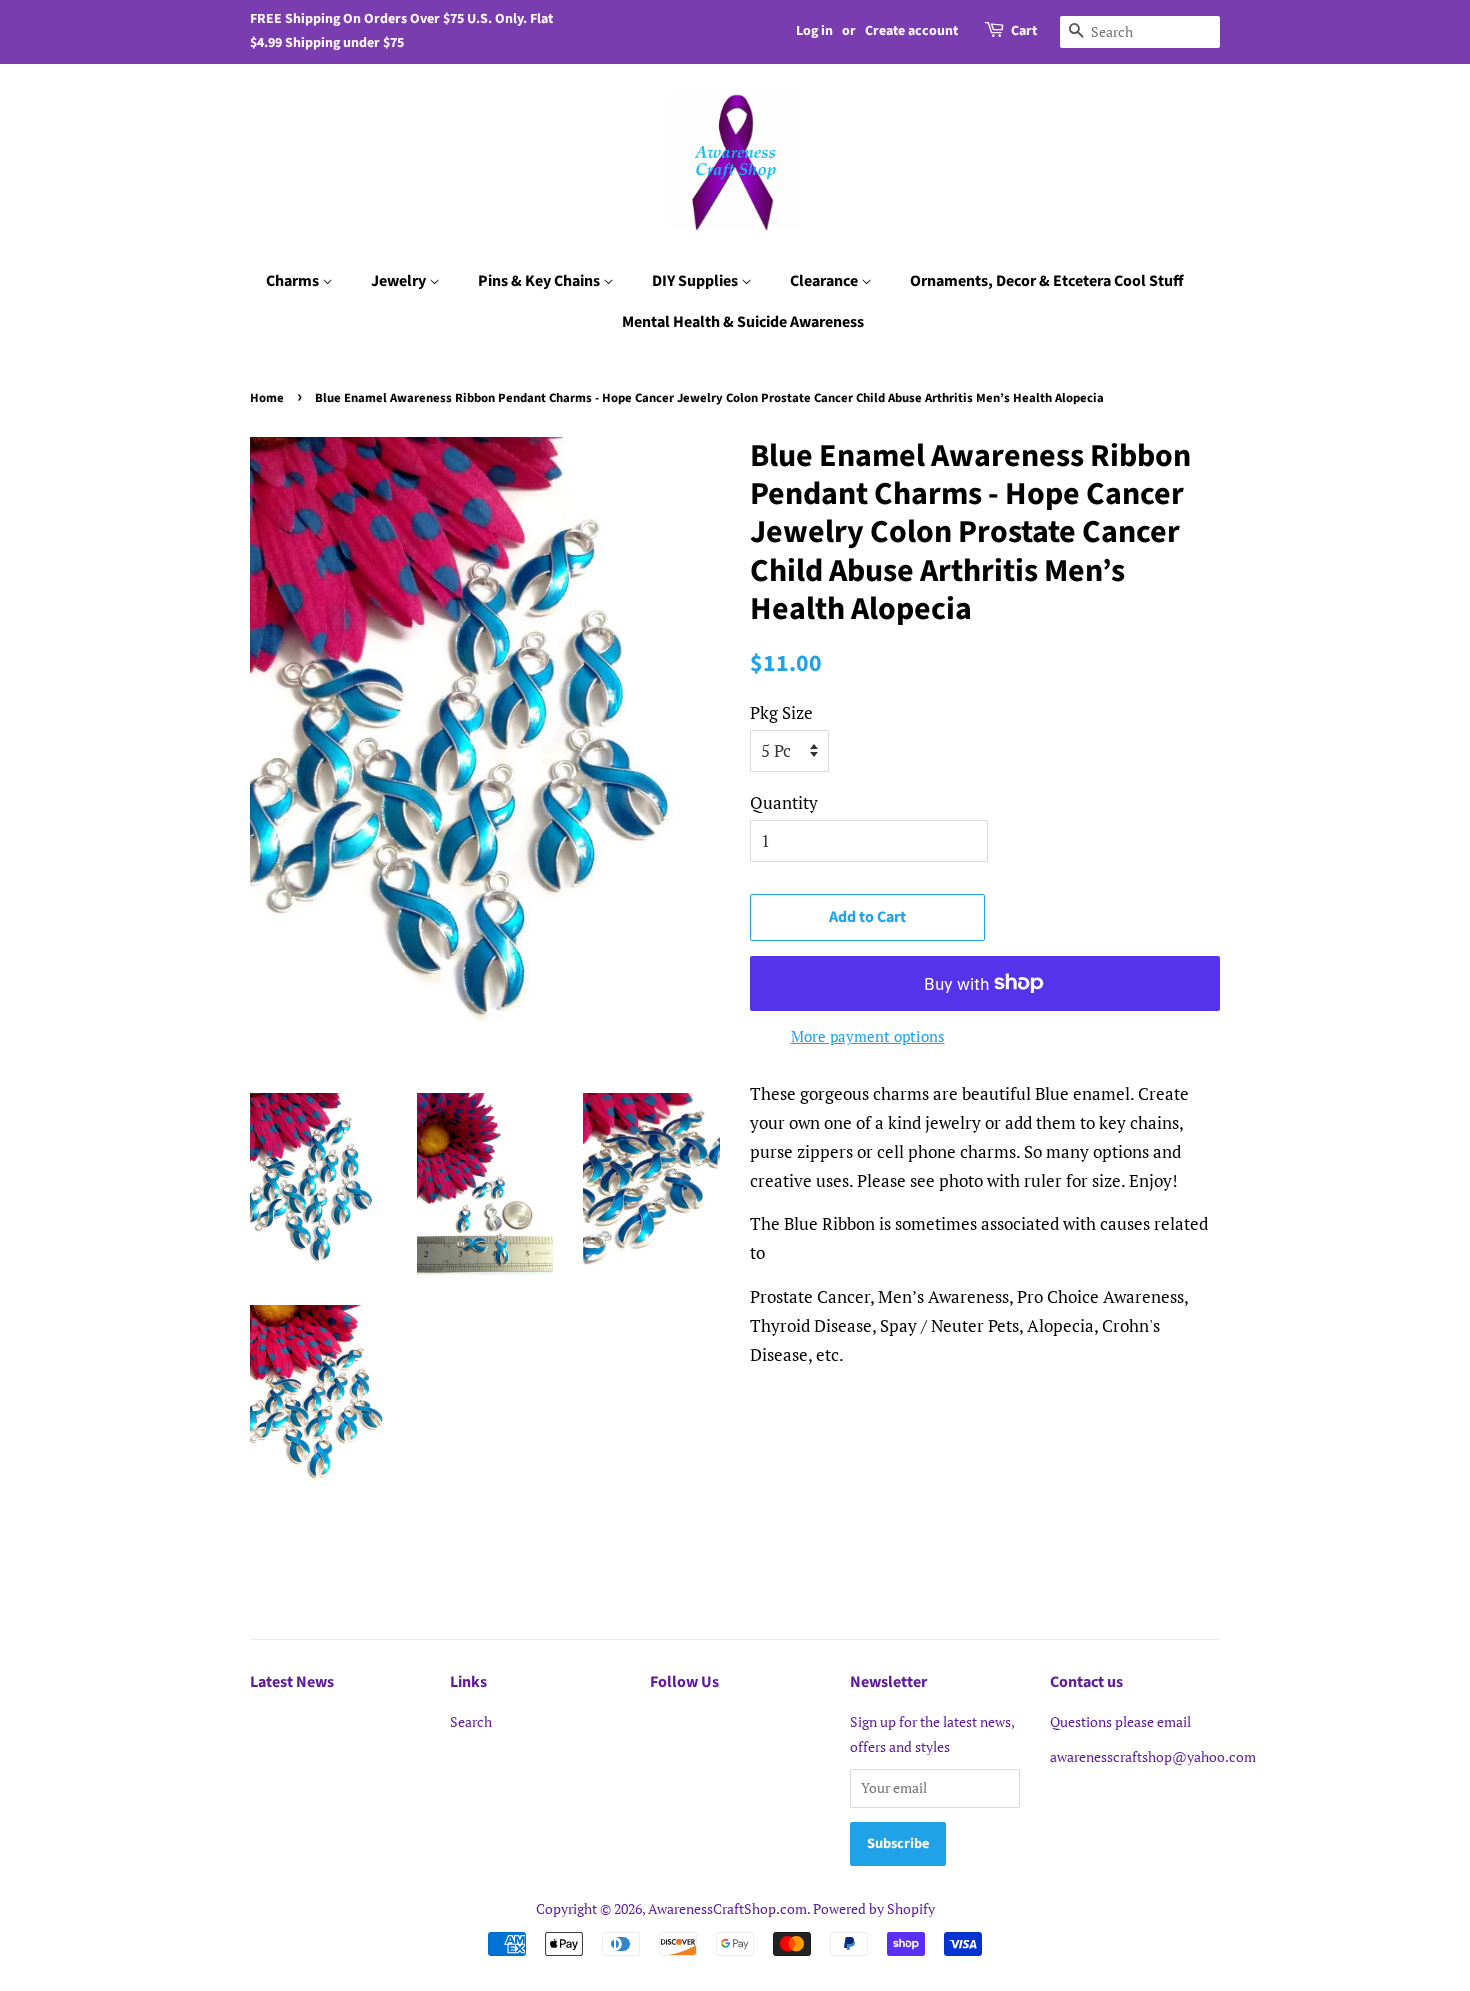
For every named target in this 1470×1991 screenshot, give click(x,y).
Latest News (292, 1682)
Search (471, 1721)
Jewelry (400, 281)
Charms (294, 281)
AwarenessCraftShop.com (727, 1908)
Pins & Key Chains (540, 281)
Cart (1024, 31)
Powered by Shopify (874, 1908)
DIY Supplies (696, 281)
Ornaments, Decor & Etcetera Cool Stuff (1047, 281)
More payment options (868, 1036)
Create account (911, 31)
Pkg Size (781, 712)
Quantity (784, 802)
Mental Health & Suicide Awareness (743, 322)
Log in (814, 31)
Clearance (825, 281)
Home (267, 398)
